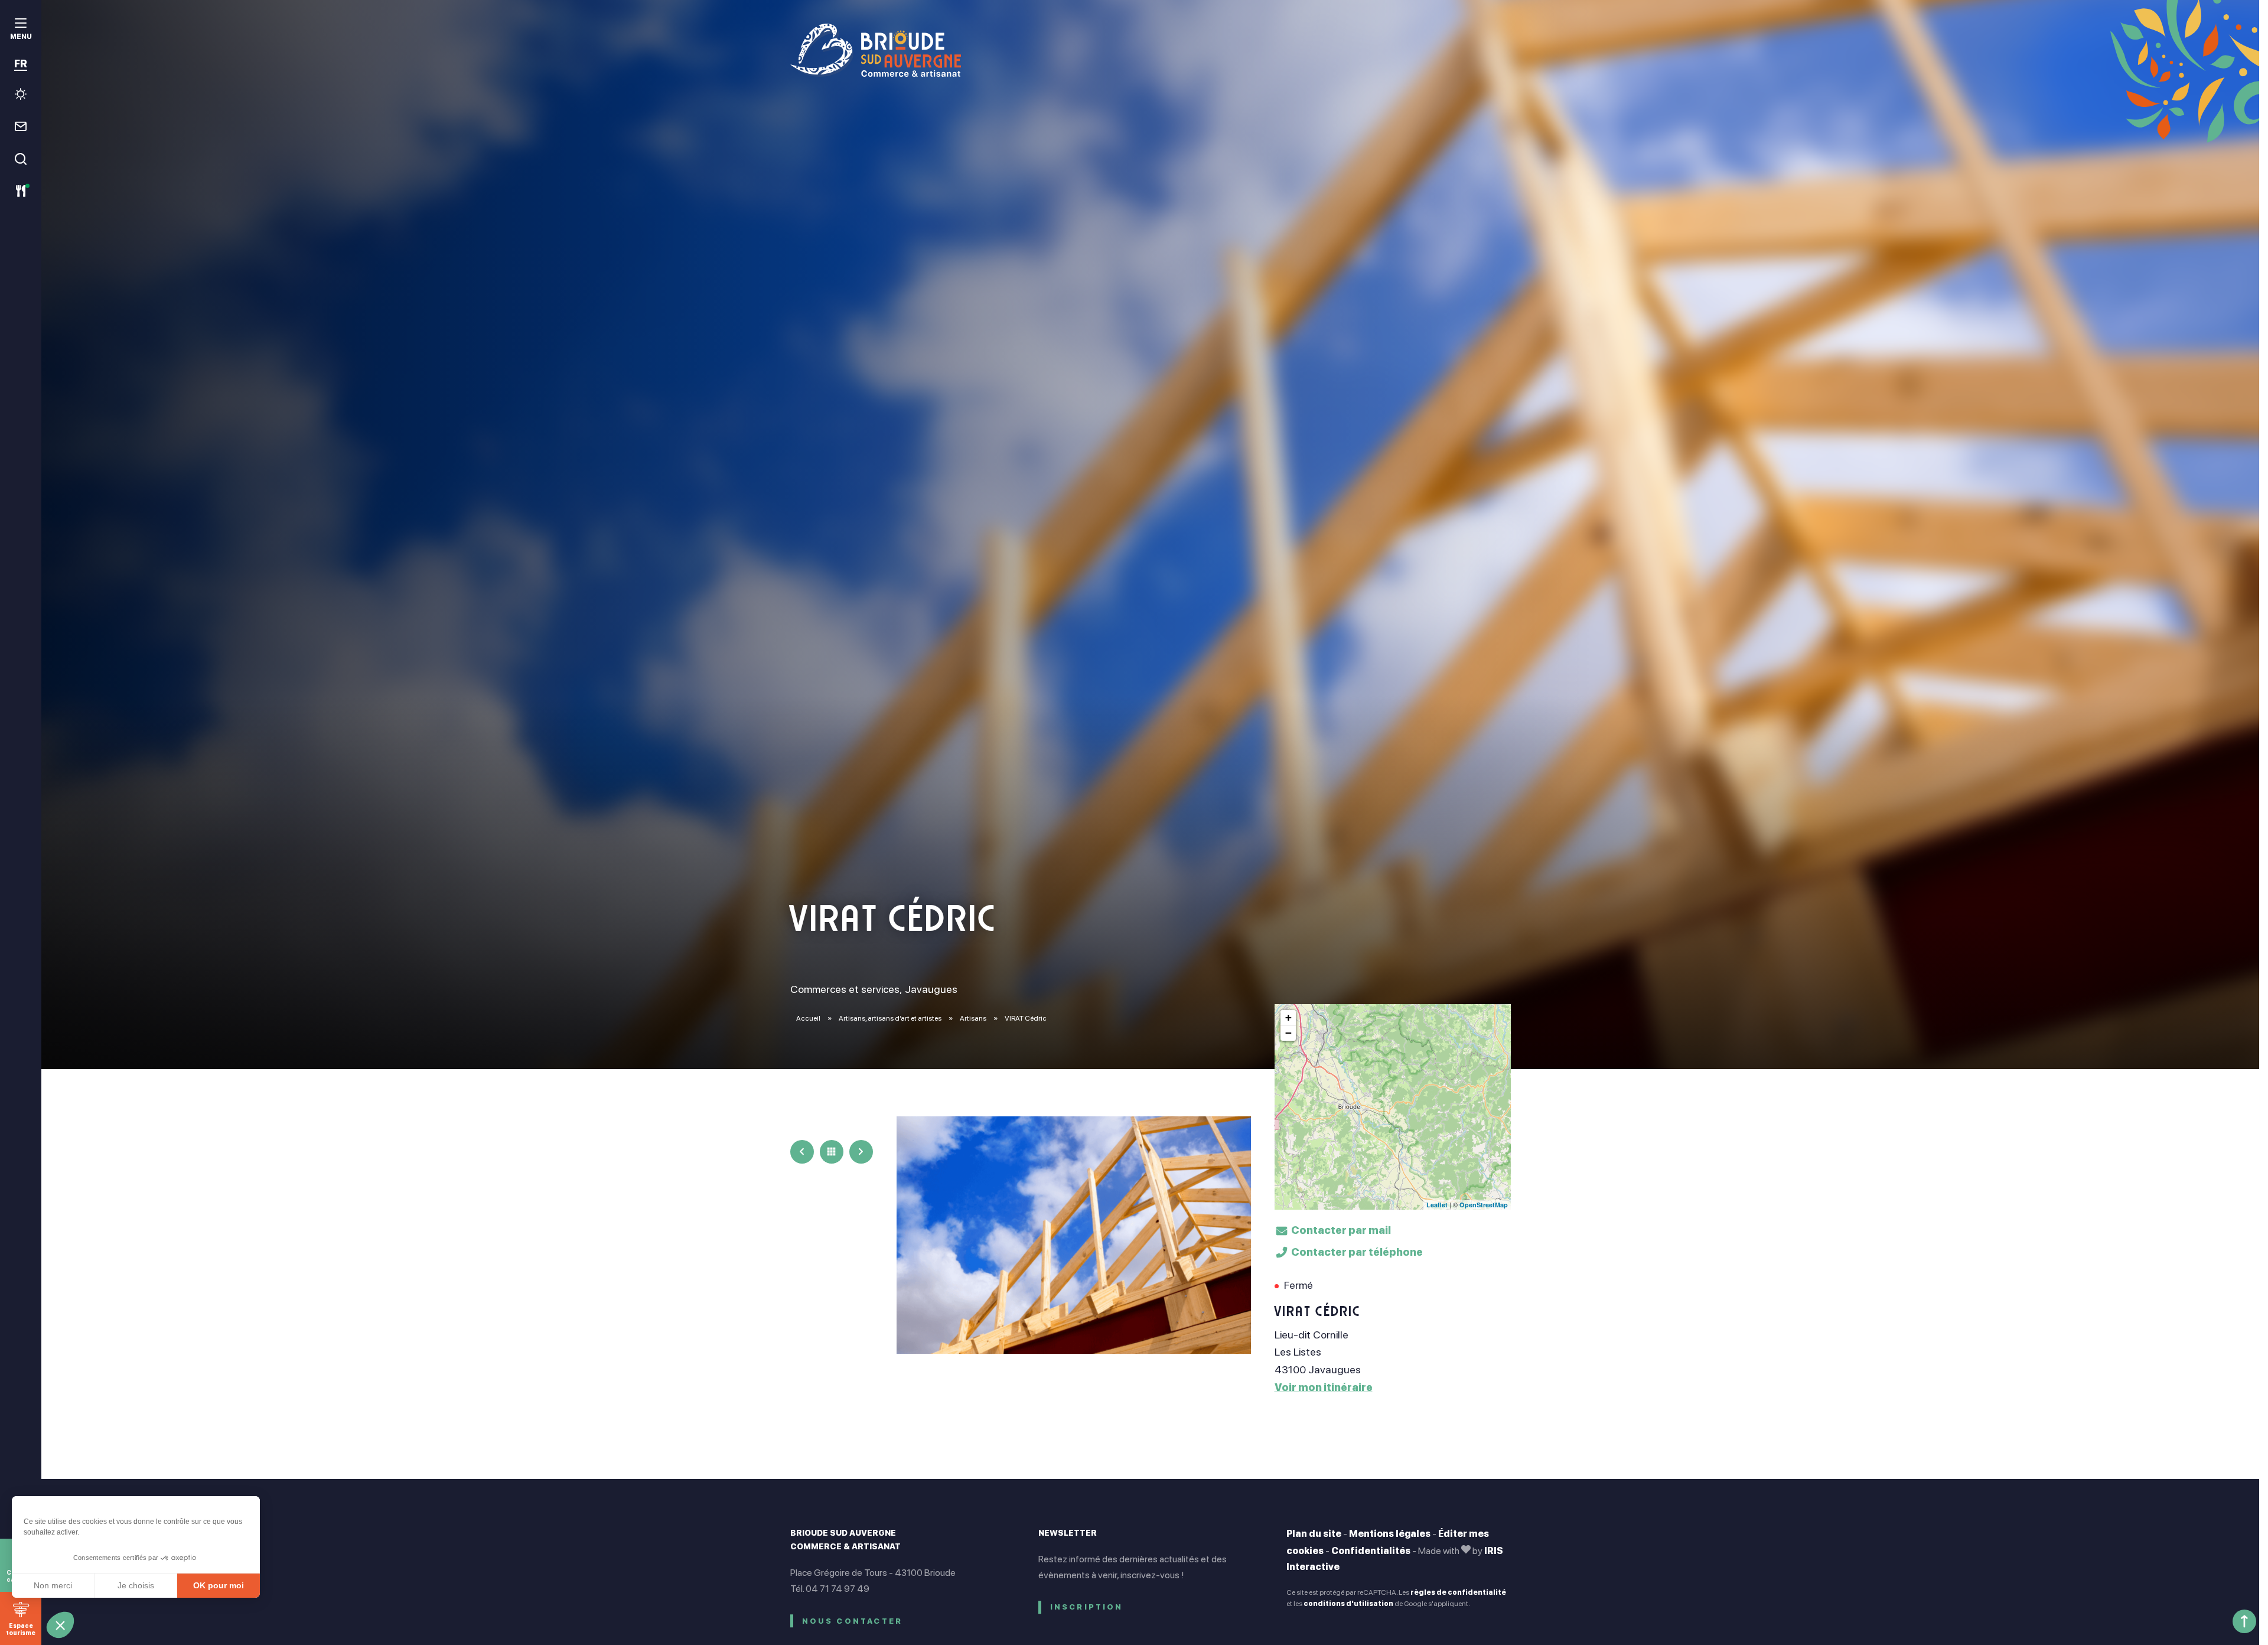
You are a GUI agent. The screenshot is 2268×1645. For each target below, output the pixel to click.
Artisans (974, 1018)
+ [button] (1288, 1017)
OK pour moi (219, 1585)
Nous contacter (853, 1621)
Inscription (1087, 1607)
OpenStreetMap (1484, 1205)
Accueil (808, 1018)
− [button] (1288, 1033)
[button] (60, 1625)
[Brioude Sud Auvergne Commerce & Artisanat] (1151, 50)
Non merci (53, 1585)
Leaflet (1437, 1205)
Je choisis (136, 1585)
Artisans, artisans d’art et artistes (891, 1018)
